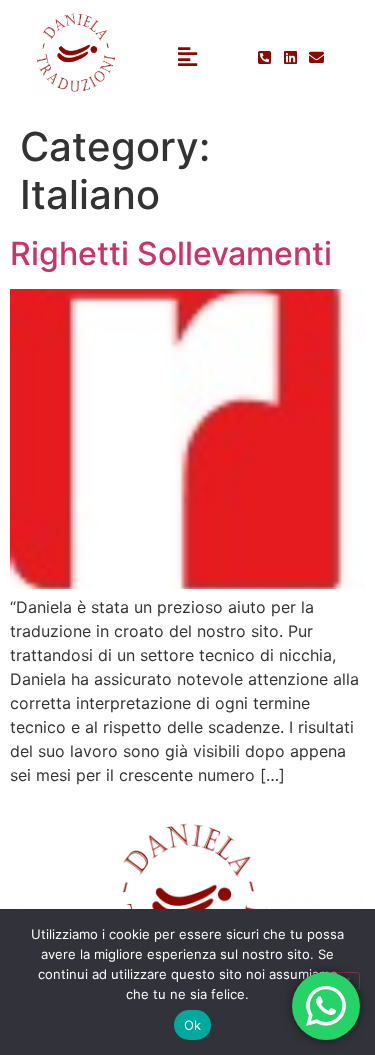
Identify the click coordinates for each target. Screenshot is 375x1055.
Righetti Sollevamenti (171, 253)
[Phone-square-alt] (264, 57)
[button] (187, 57)
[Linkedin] (290, 57)
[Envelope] (316, 57)
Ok (193, 1025)
